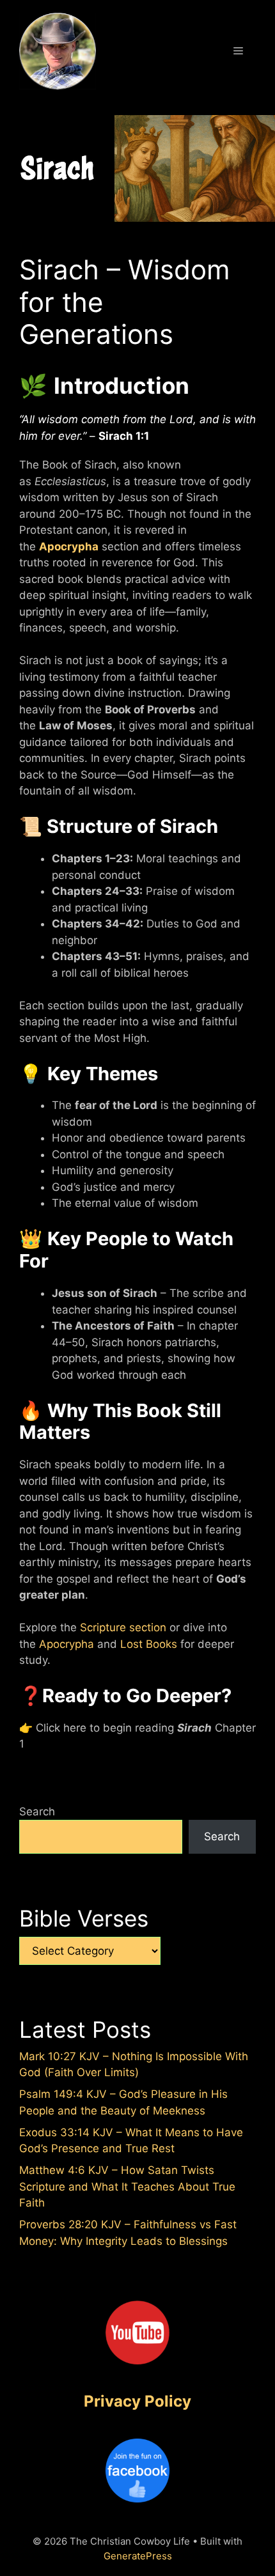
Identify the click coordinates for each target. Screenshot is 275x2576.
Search (37, 1812)
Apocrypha (69, 547)
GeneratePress (138, 2556)
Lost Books (149, 1644)
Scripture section (123, 1627)
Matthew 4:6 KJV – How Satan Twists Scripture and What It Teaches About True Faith (127, 2186)
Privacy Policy (137, 2401)
